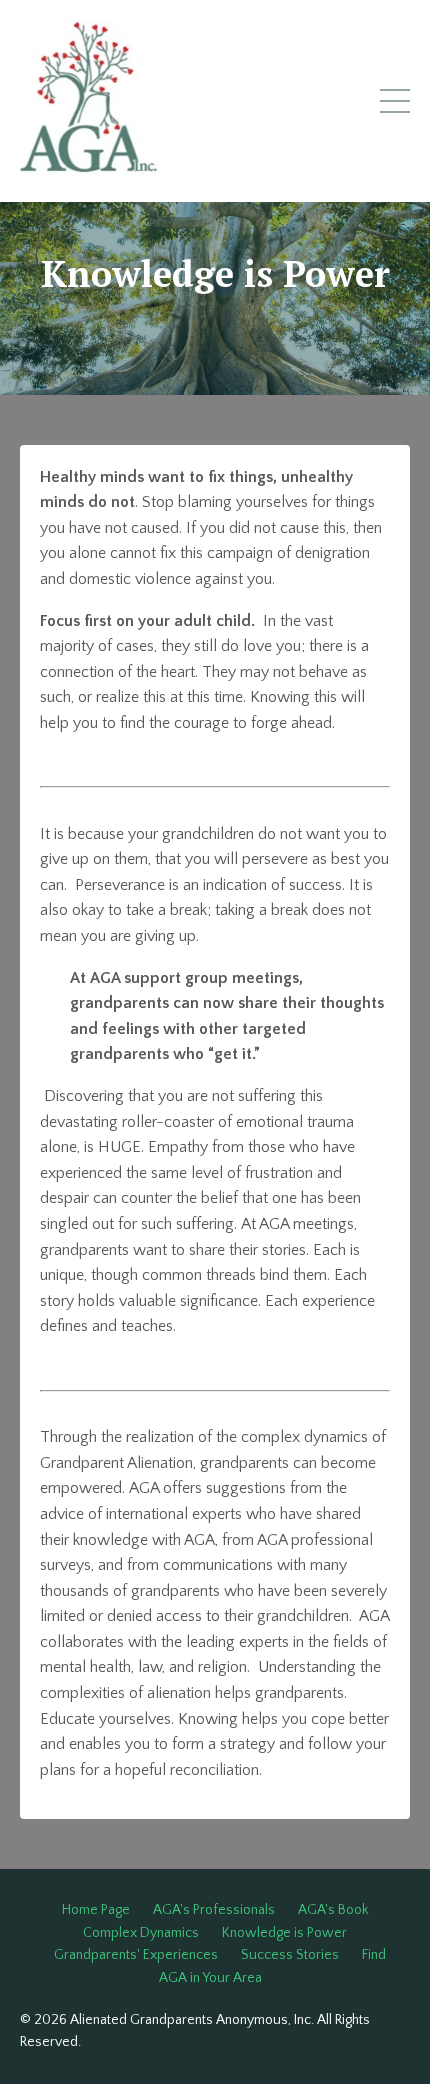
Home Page (96, 1910)
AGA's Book (333, 1910)
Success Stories (290, 1955)
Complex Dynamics (141, 1933)
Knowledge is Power (284, 1933)
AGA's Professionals (214, 1910)
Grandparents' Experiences (136, 1955)
